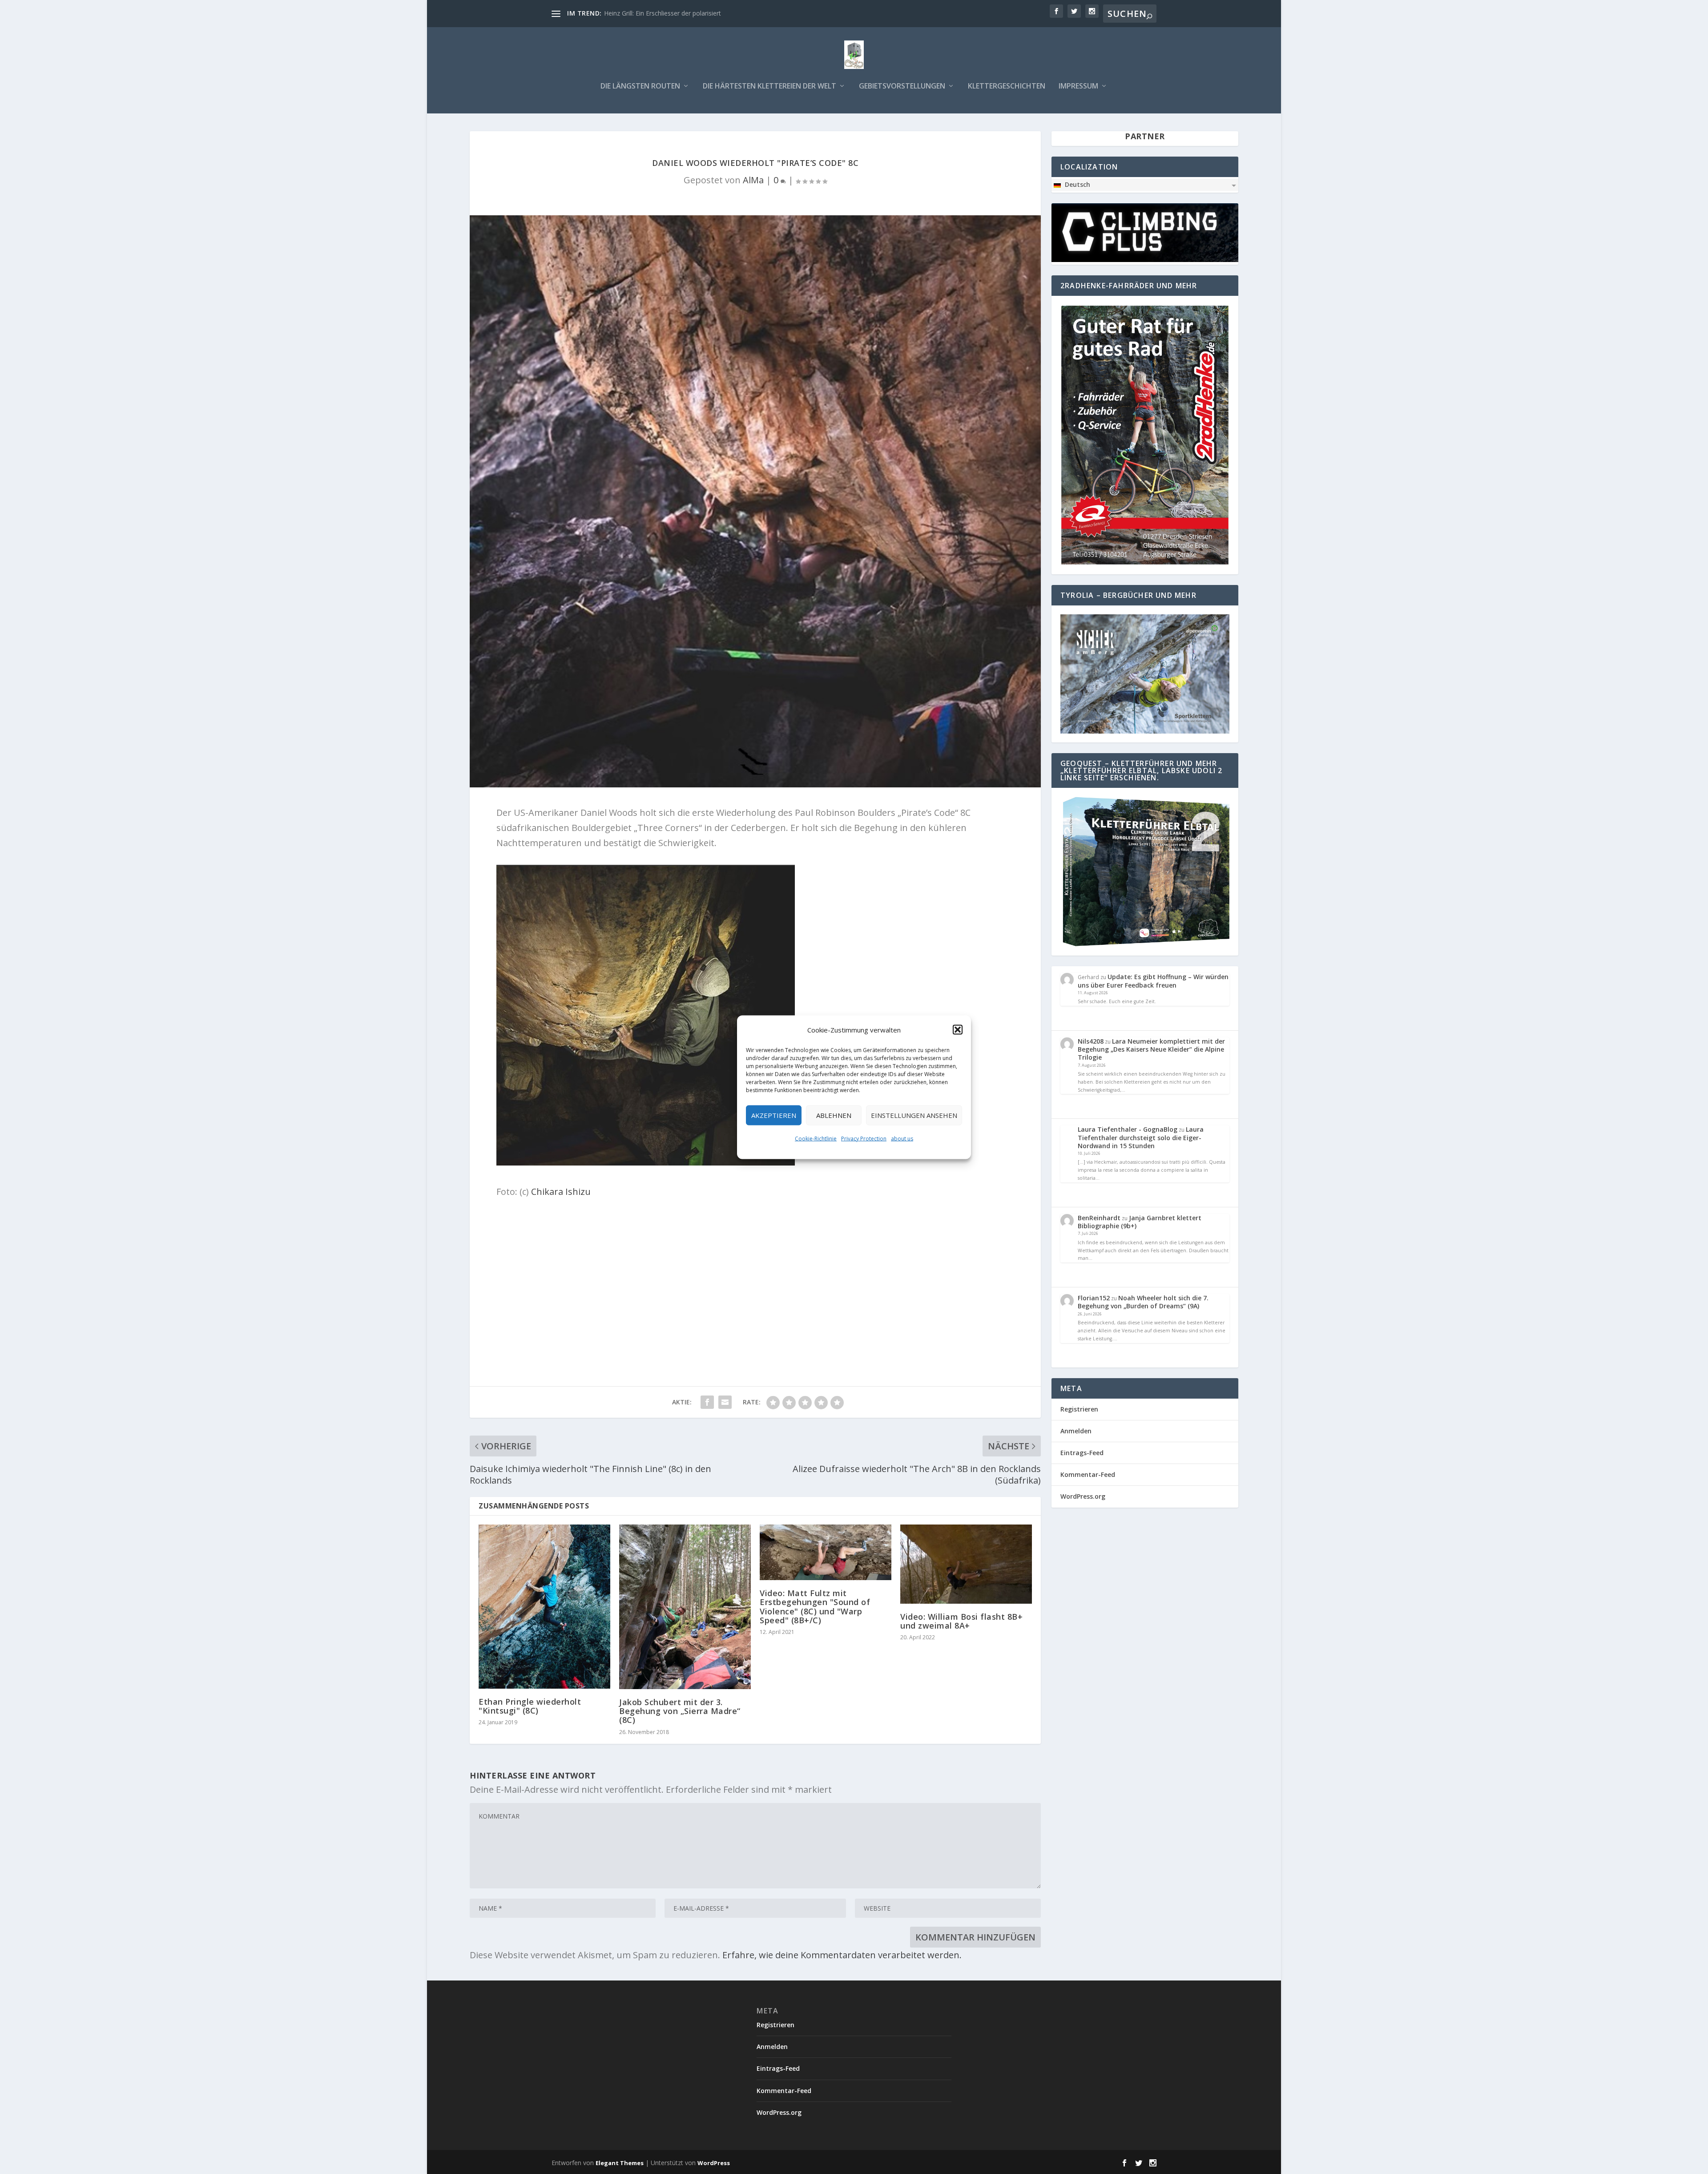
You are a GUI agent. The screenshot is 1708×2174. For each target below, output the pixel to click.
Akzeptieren (774, 1115)
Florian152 (1094, 1298)
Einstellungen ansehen (914, 1115)
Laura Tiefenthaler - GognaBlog (1128, 1129)
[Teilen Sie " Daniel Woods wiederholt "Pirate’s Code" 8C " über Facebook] (707, 1402)
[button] (958, 1029)
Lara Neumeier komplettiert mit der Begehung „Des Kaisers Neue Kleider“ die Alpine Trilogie (1151, 1049)
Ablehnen (834, 1115)
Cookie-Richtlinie (816, 1138)
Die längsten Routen (640, 87)
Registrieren (1079, 1409)
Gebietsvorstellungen (902, 87)
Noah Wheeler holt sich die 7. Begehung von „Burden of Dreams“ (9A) (1143, 1302)
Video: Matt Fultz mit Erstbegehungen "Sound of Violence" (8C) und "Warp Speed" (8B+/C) (815, 1607)
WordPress (714, 2163)
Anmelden (1076, 1431)
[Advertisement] (755, 1271)
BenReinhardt (1099, 1218)
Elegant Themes (620, 2163)
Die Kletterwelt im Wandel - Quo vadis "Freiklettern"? (680, 13)
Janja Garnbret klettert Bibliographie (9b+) (1140, 1222)
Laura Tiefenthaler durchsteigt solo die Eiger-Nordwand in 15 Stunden (1141, 1137)
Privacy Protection (864, 1138)
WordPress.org (1083, 1496)
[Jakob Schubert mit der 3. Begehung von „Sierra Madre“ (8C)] (685, 1607)
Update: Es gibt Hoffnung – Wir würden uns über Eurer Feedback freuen (1153, 981)
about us (902, 1138)
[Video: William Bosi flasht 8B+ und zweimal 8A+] (966, 1564)
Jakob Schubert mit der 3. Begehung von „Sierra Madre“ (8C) (680, 1711)
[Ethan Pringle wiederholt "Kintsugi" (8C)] (544, 1606)
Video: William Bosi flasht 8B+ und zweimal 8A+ (961, 1621)
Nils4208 (1091, 1041)
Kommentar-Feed (1088, 1474)
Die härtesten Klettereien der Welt (769, 87)
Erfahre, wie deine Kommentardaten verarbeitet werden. (842, 1955)
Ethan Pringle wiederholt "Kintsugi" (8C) (530, 1706)
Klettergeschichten (1007, 87)
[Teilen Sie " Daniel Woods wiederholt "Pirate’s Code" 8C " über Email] (725, 1402)
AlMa (753, 180)
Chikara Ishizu (561, 1192)
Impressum (1078, 87)
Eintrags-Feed (1082, 1453)
